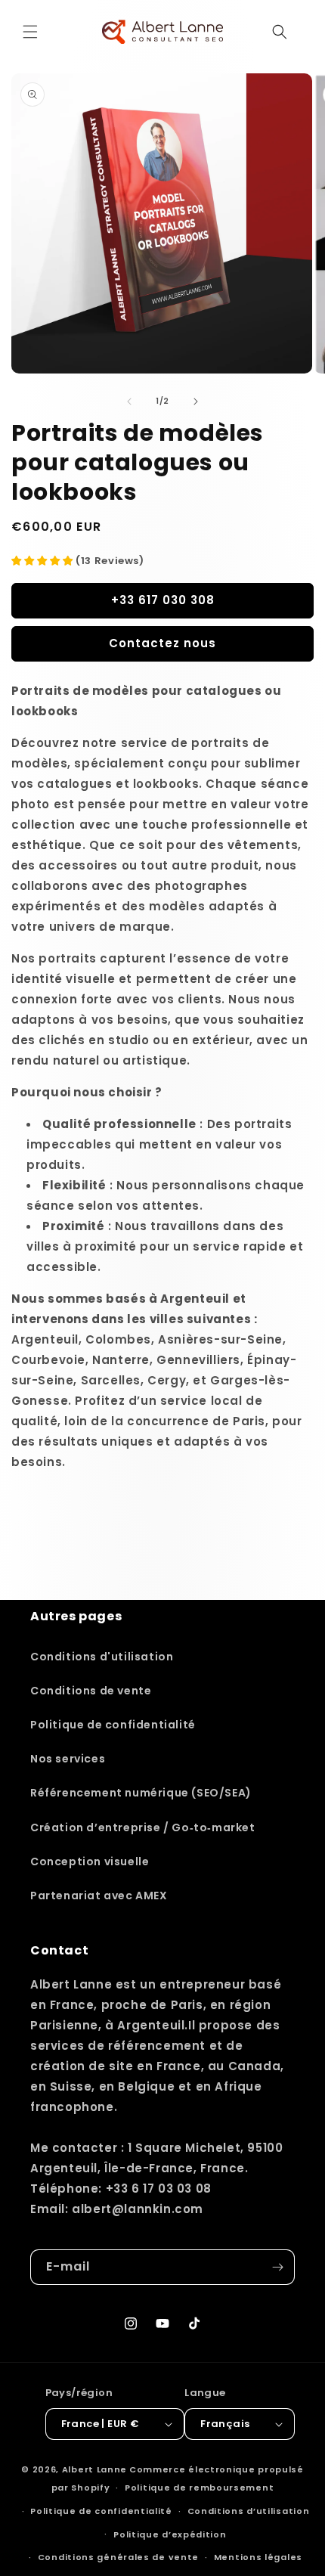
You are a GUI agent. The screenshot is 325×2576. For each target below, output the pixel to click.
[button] (30, 32)
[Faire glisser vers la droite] (196, 401)
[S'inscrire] (277, 2267)
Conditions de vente (91, 1691)
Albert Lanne (94, 2469)
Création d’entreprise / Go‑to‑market (143, 1827)
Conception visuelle (90, 1861)
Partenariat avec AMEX (99, 1896)
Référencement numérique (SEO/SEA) (141, 1793)
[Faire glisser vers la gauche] (129, 401)
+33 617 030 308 (163, 600)
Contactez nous (162, 643)
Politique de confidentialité (113, 1725)
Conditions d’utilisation (249, 2511)
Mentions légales (258, 2557)
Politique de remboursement (199, 2488)
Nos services (68, 1759)
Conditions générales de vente (118, 2557)
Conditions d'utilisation (102, 1657)
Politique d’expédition (170, 2534)
